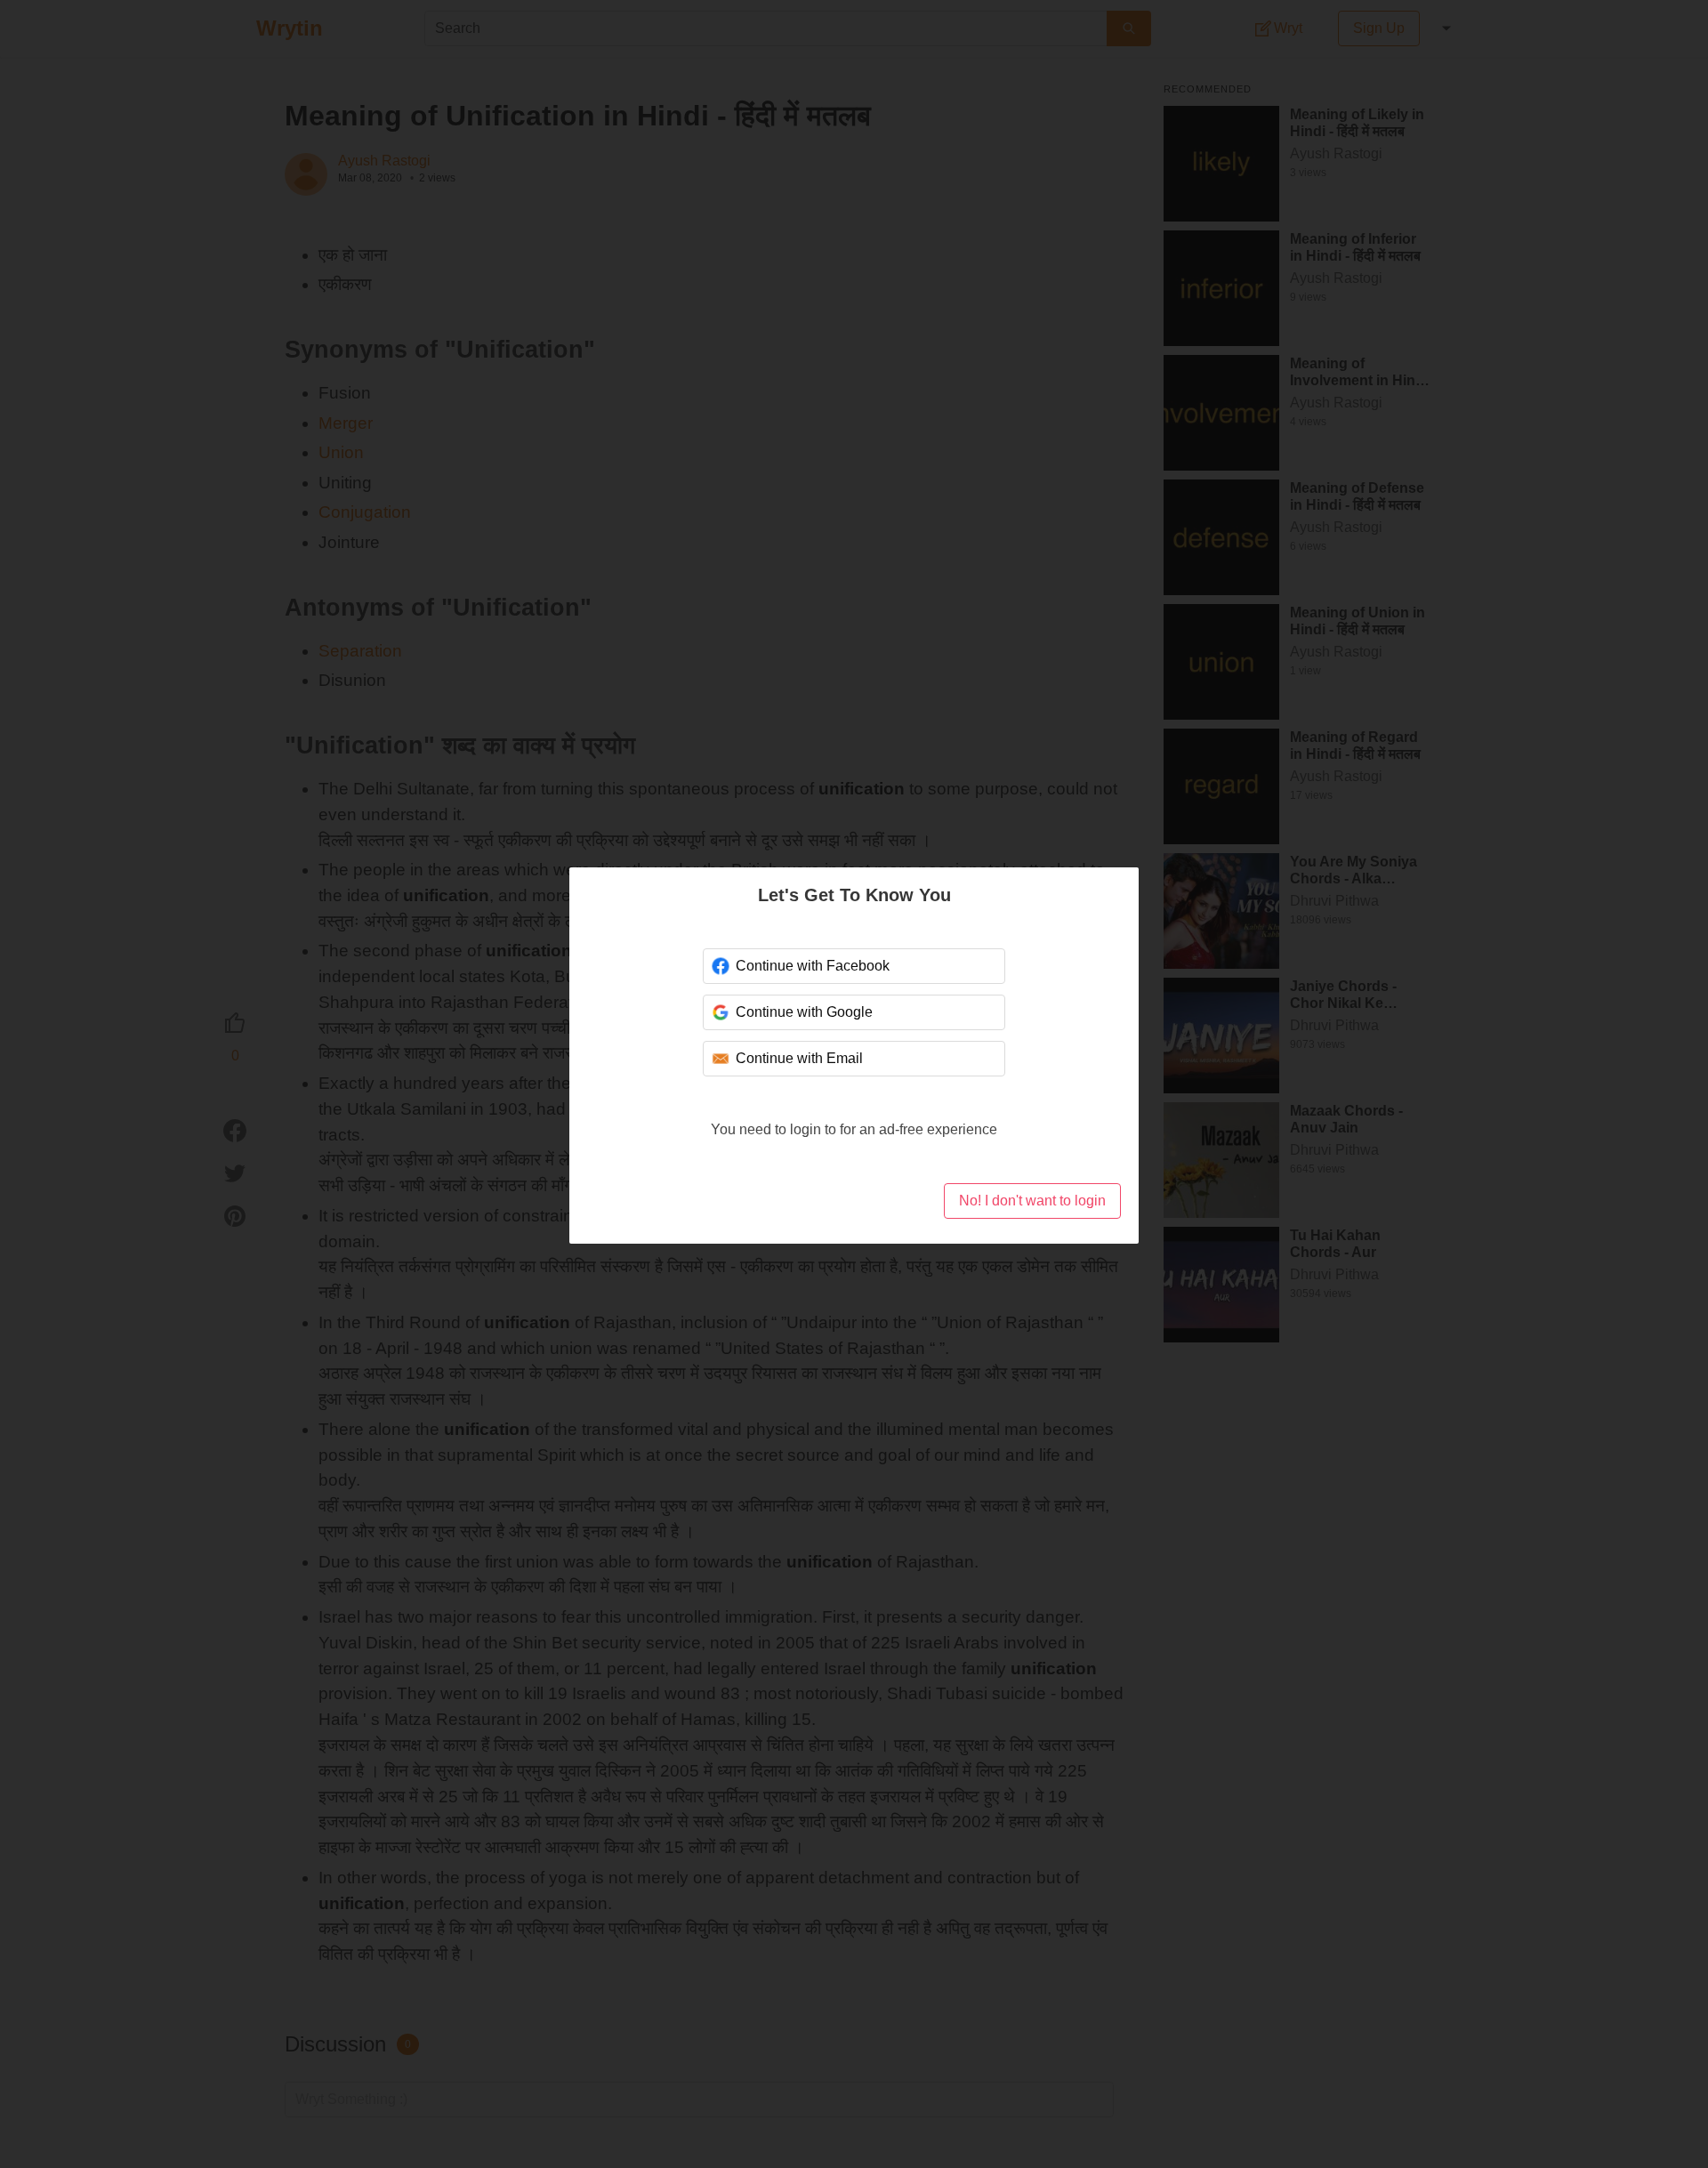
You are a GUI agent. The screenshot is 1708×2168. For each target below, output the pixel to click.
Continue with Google (804, 1012)
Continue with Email (799, 1058)
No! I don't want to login (1032, 1201)
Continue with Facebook (813, 966)
